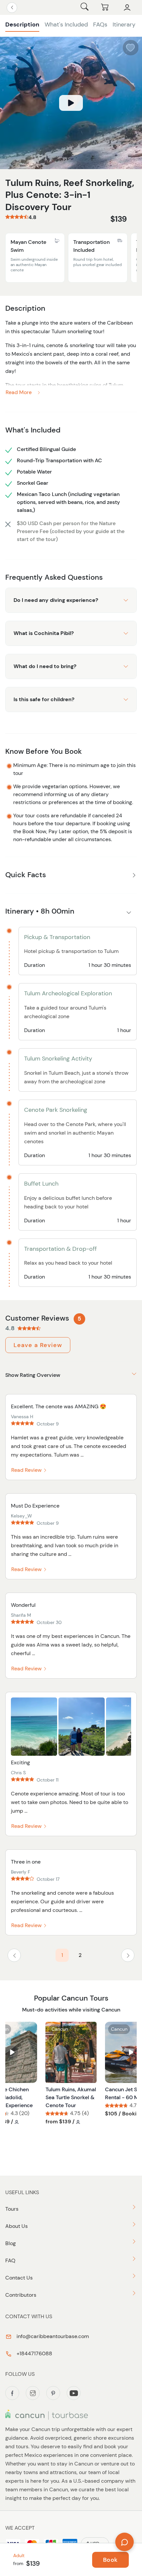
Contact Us (19, 2278)
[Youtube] (74, 2393)
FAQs (100, 24)
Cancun (60, 2029)
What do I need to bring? (45, 666)
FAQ (10, 2260)
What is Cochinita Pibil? (44, 633)
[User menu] (127, 8)
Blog (11, 2243)
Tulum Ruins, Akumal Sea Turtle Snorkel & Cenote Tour (71, 2097)
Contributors (21, 2295)
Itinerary (124, 24)
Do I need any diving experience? (56, 600)
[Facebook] (12, 2393)
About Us (17, 2226)
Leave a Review (38, 1345)
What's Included (66, 24)
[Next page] (128, 1955)
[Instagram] (33, 2393)
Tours (12, 2209)
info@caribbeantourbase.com (52, 2336)
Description (22, 24)
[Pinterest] (53, 2393)
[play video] (71, 103)
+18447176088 (34, 2353)
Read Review (27, 1470)
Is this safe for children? (44, 699)
